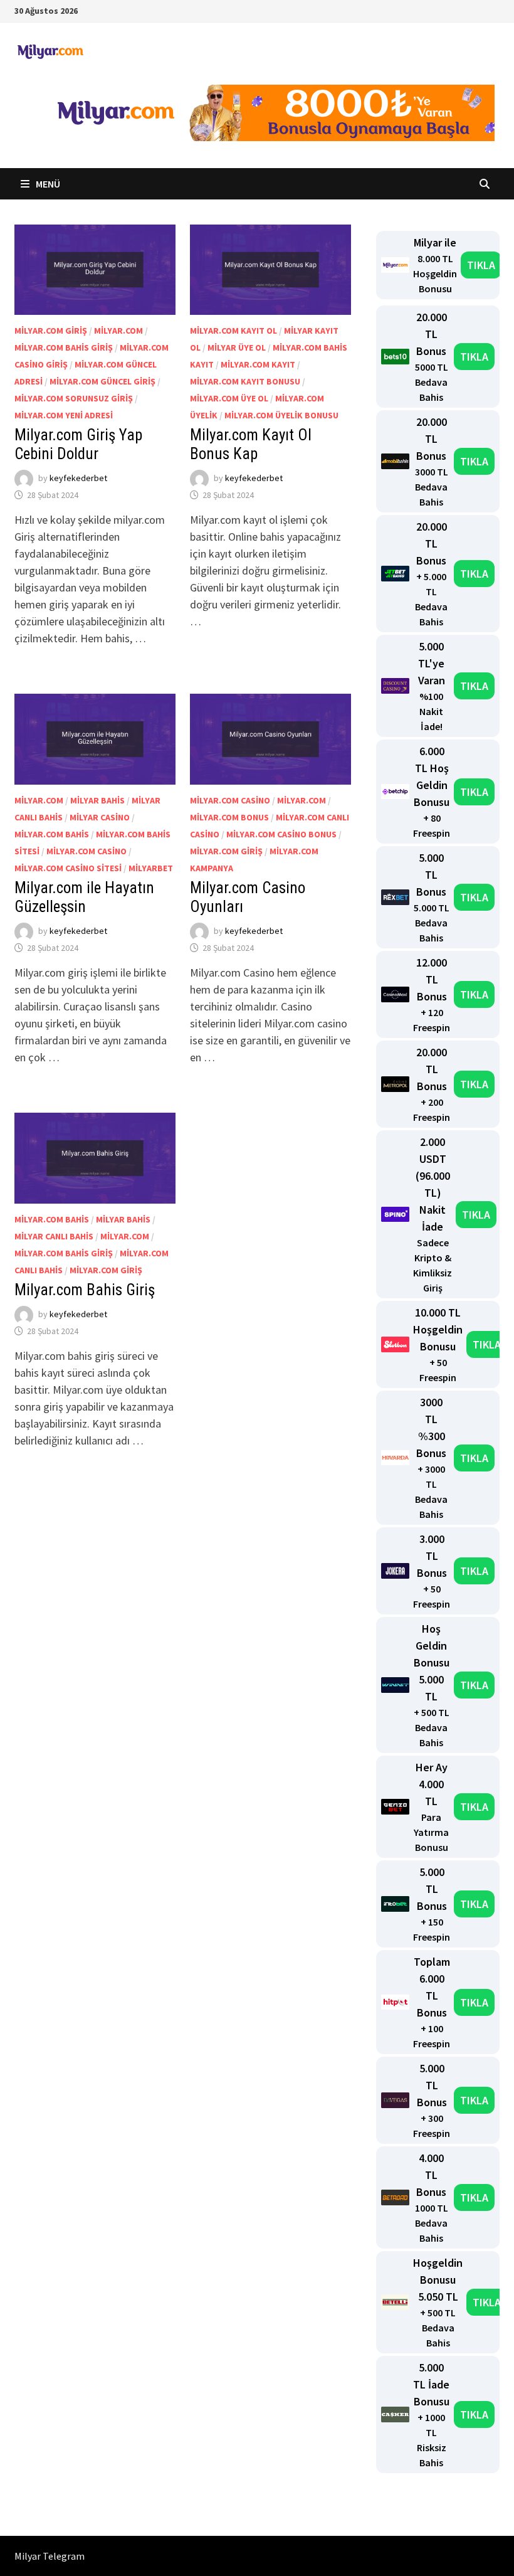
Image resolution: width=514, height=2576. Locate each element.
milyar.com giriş (51, 331)
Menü (47, 184)
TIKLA (481, 265)
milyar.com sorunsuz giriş (74, 398)
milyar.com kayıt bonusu (245, 381)
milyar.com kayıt (258, 364)
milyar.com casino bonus (281, 834)
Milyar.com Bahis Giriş (85, 1290)
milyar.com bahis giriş (64, 347)
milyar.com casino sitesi (68, 868)
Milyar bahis (97, 800)
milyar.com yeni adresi (64, 415)
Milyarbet (151, 868)
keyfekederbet (78, 479)
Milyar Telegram (50, 2556)
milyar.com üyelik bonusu (281, 415)
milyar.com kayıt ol (233, 331)
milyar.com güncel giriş (102, 381)
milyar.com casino (87, 851)
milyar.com (118, 331)
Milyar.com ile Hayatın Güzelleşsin (84, 897)
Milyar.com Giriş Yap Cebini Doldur (78, 444)
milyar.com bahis (52, 834)
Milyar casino (100, 817)
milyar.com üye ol (229, 398)
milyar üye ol (237, 347)
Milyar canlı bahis (54, 1236)
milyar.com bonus (229, 817)
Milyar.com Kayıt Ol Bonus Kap (251, 444)
